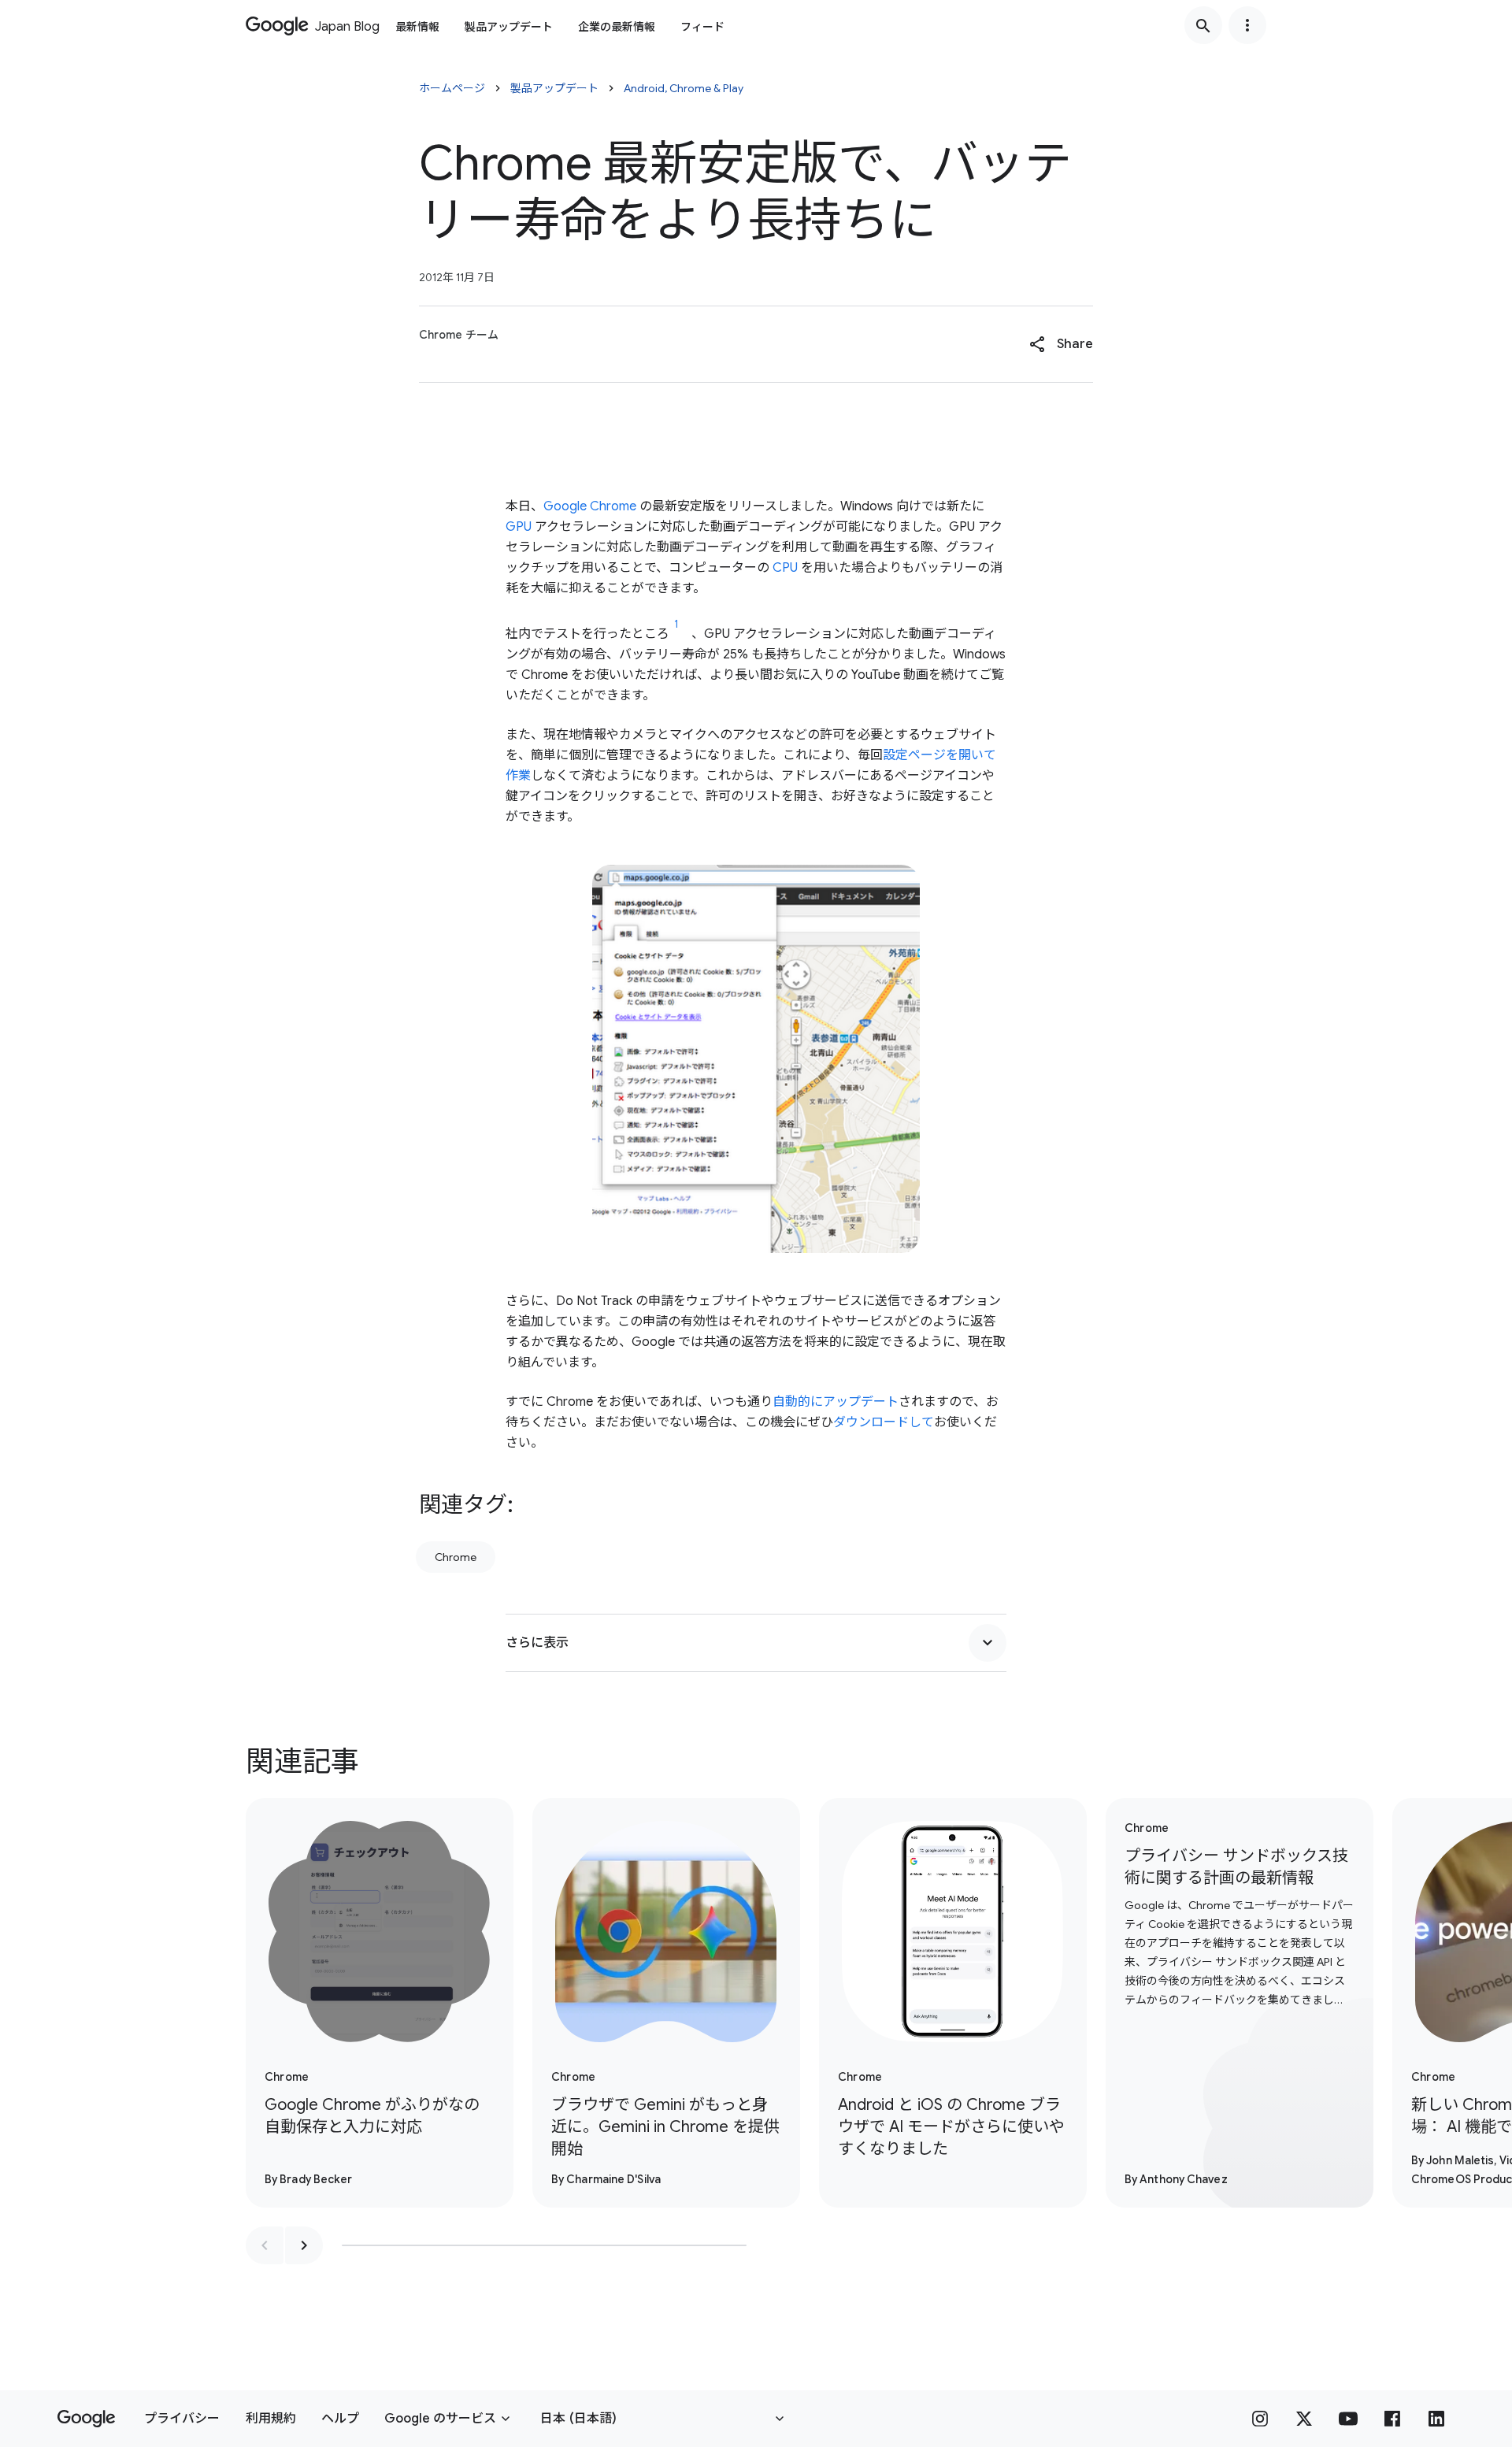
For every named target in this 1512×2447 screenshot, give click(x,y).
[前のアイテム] (265, 2245)
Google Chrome (590, 506)
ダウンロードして (884, 1422)
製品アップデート (509, 27)
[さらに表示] (988, 1643)
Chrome (456, 1557)
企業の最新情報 (617, 27)
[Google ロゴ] (86, 2419)
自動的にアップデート (836, 1402)
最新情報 (417, 27)
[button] (1061, 344)
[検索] (1203, 25)
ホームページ (452, 88)
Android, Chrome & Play (684, 88)
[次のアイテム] (304, 2245)
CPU (785, 568)
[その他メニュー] (1247, 25)
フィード (702, 27)
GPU (519, 527)
